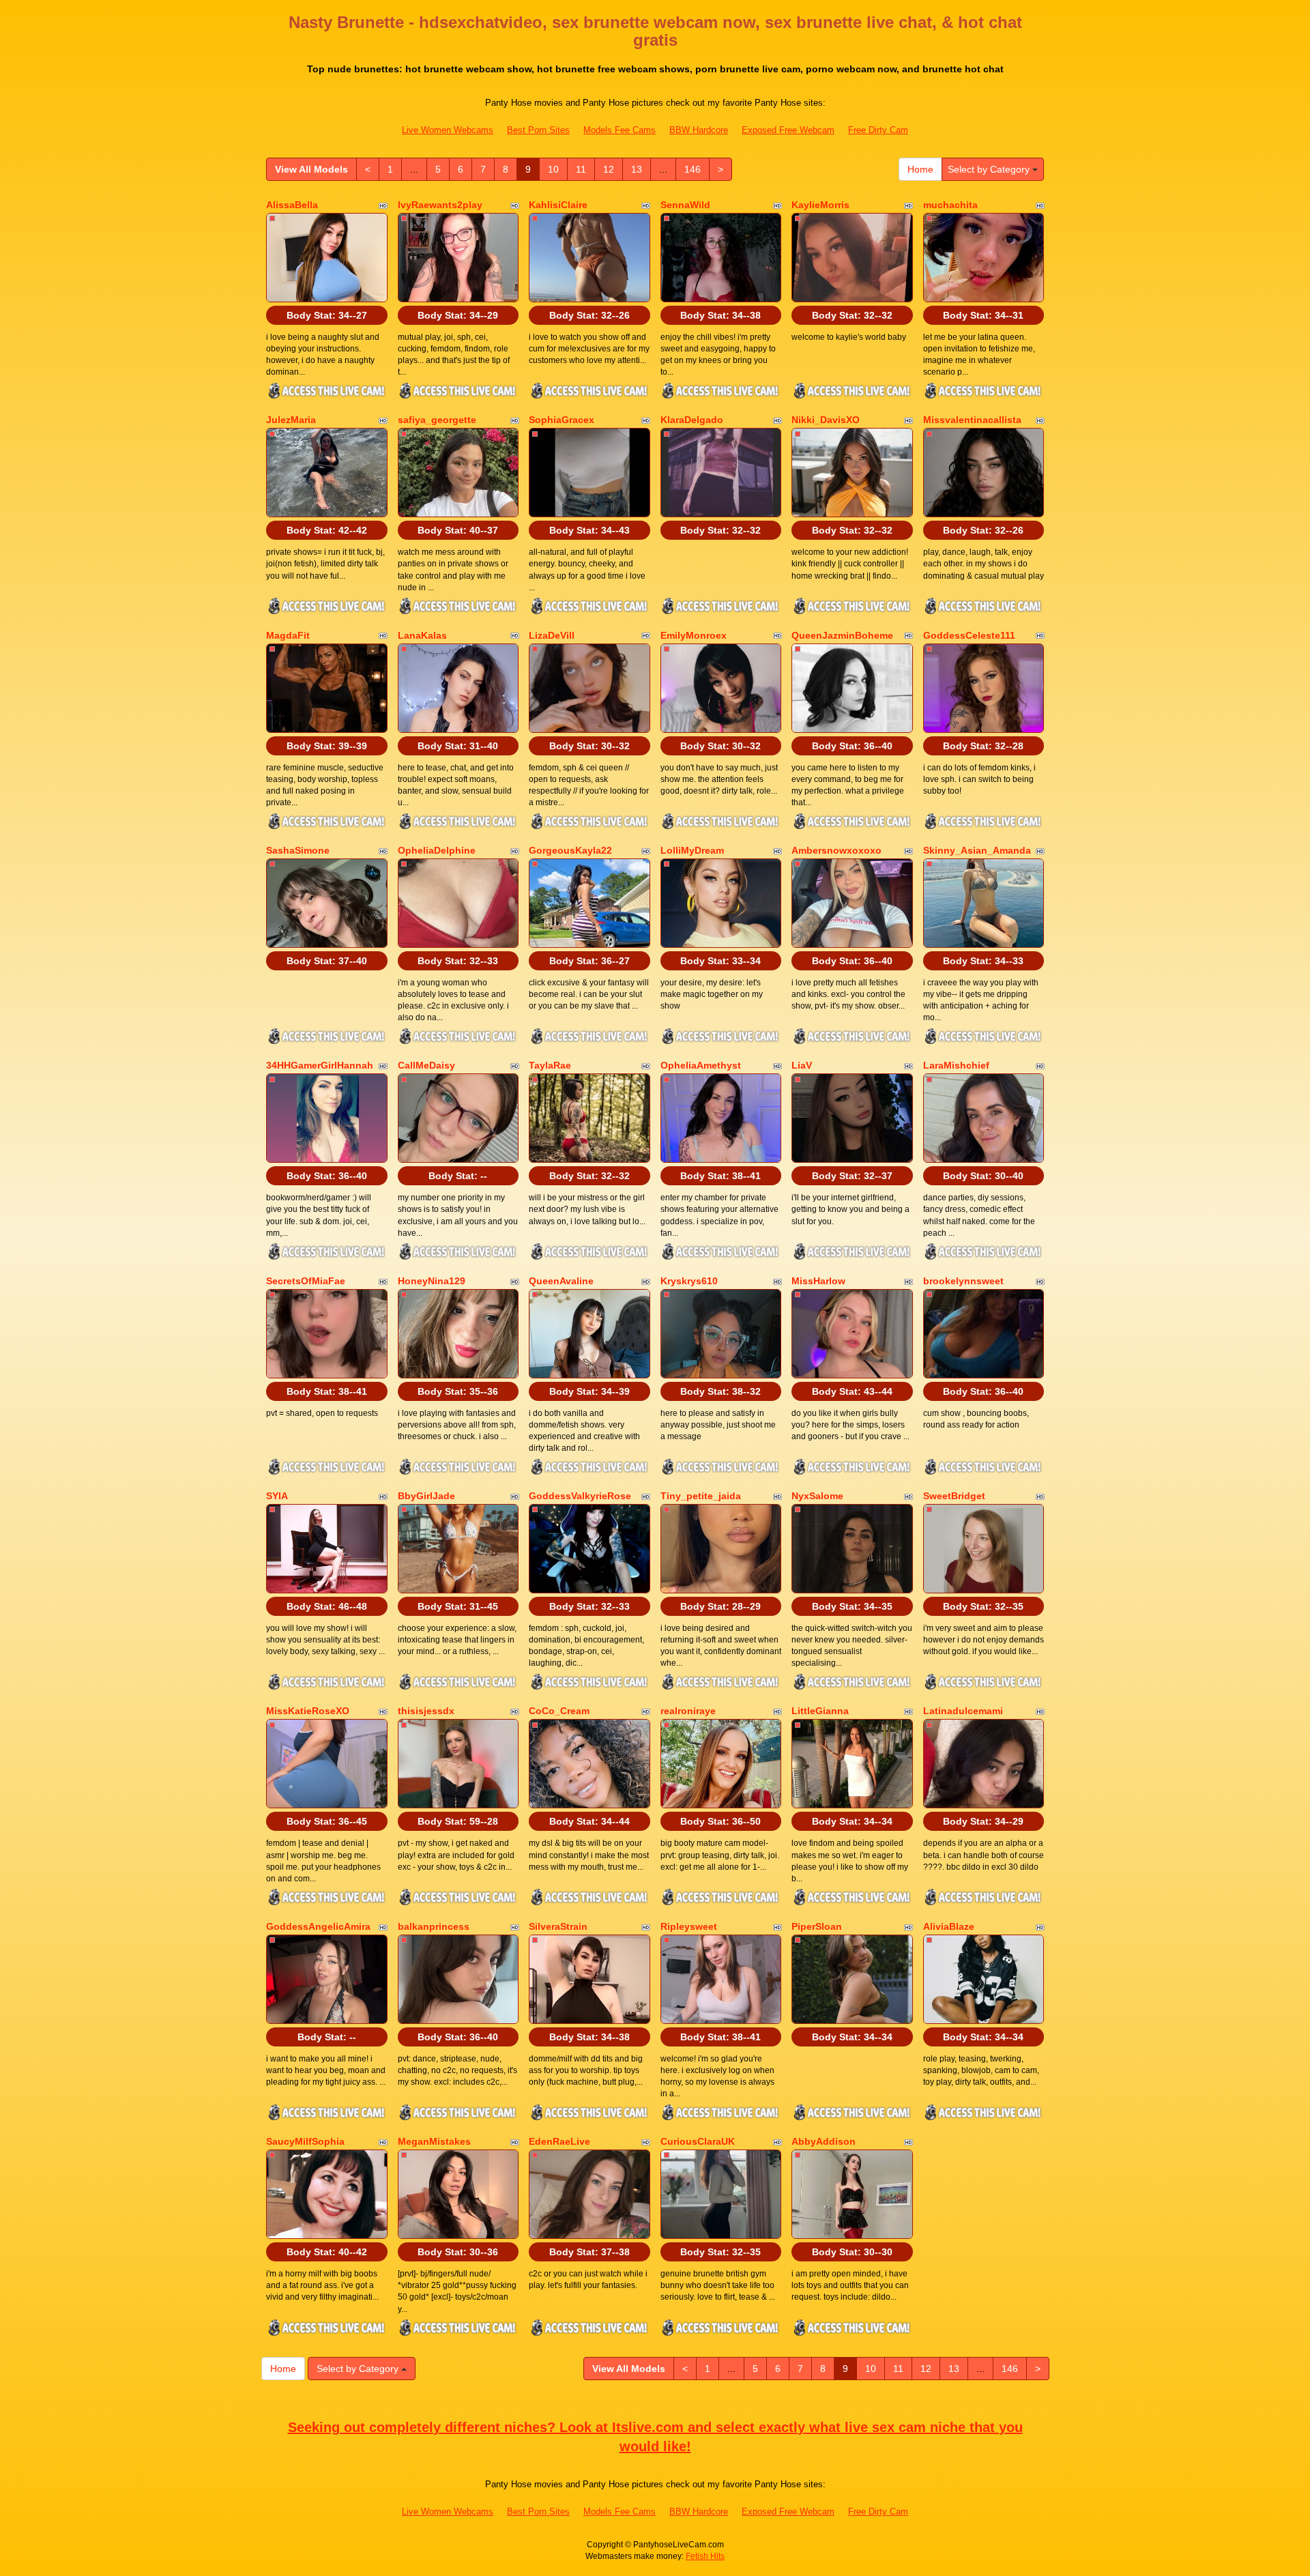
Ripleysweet (689, 1926)
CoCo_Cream (559, 1711)
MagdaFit (288, 635)
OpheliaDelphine (437, 850)
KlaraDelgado (692, 420)
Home (920, 169)
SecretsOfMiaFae (306, 1281)
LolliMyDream (692, 850)
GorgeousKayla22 (570, 850)
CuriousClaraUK (698, 2141)
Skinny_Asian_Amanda (977, 850)
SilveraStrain (558, 1926)
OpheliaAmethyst (701, 1065)
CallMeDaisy (426, 1065)
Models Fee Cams (620, 130)
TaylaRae (550, 1065)
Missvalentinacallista (972, 420)
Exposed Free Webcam (788, 130)
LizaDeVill (552, 635)
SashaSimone (298, 850)
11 (581, 169)
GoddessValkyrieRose (580, 1496)
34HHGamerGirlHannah (320, 1065)
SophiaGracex (562, 420)
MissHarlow (818, 1281)
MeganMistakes (434, 2141)
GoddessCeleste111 (969, 635)
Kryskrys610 (689, 1281)
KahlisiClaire (558, 205)
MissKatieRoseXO (308, 1711)
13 (637, 169)
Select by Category (990, 169)
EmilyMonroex (694, 635)
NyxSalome (817, 1496)
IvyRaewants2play (440, 205)
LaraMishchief (956, 1065)
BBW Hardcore (699, 130)
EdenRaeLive (559, 2141)
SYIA (277, 1496)
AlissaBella (292, 205)
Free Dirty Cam (878, 130)
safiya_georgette (437, 420)
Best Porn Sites (538, 130)
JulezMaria (291, 420)
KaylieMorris (820, 205)
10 (553, 169)
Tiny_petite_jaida (701, 1496)
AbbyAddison (824, 2141)
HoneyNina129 (432, 1281)
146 (693, 169)
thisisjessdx (426, 1711)
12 (609, 169)
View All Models (311, 169)
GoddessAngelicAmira (318, 1926)
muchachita (950, 205)
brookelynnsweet (963, 1281)
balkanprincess (434, 1926)
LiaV (802, 1065)
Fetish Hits (705, 2556)
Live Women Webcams (448, 130)
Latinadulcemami (963, 1711)
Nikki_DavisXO (826, 420)
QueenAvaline (561, 1281)
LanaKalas (422, 635)
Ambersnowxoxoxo (836, 850)
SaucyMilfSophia (305, 2141)
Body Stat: (327, 315)
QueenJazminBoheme (842, 635)
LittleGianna (820, 1711)
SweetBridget (954, 1496)
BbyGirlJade (426, 1496)
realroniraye (688, 1711)
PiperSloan (817, 1926)
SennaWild (685, 205)
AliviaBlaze (949, 1926)
